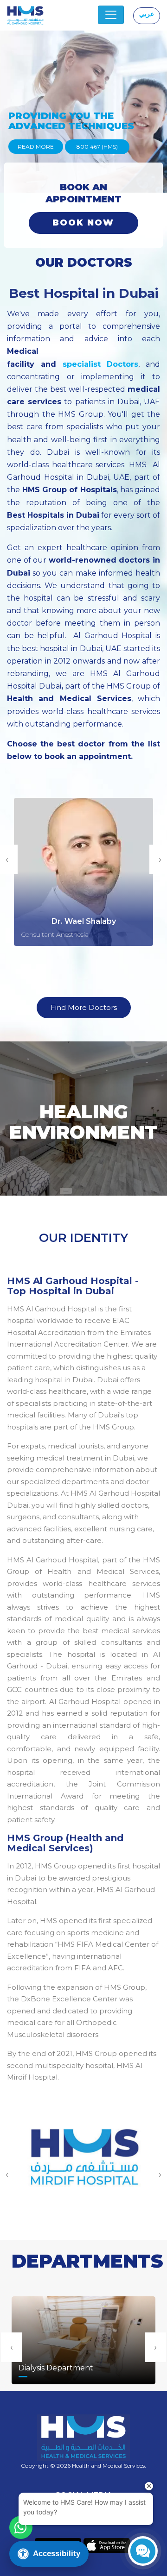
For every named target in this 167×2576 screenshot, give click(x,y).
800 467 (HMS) (97, 147)
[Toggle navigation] (111, 15)
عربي (147, 14)
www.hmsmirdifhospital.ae (84, 2173)
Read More (36, 147)
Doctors (120, 364)
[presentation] (12, 2347)
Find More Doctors (84, 1007)
